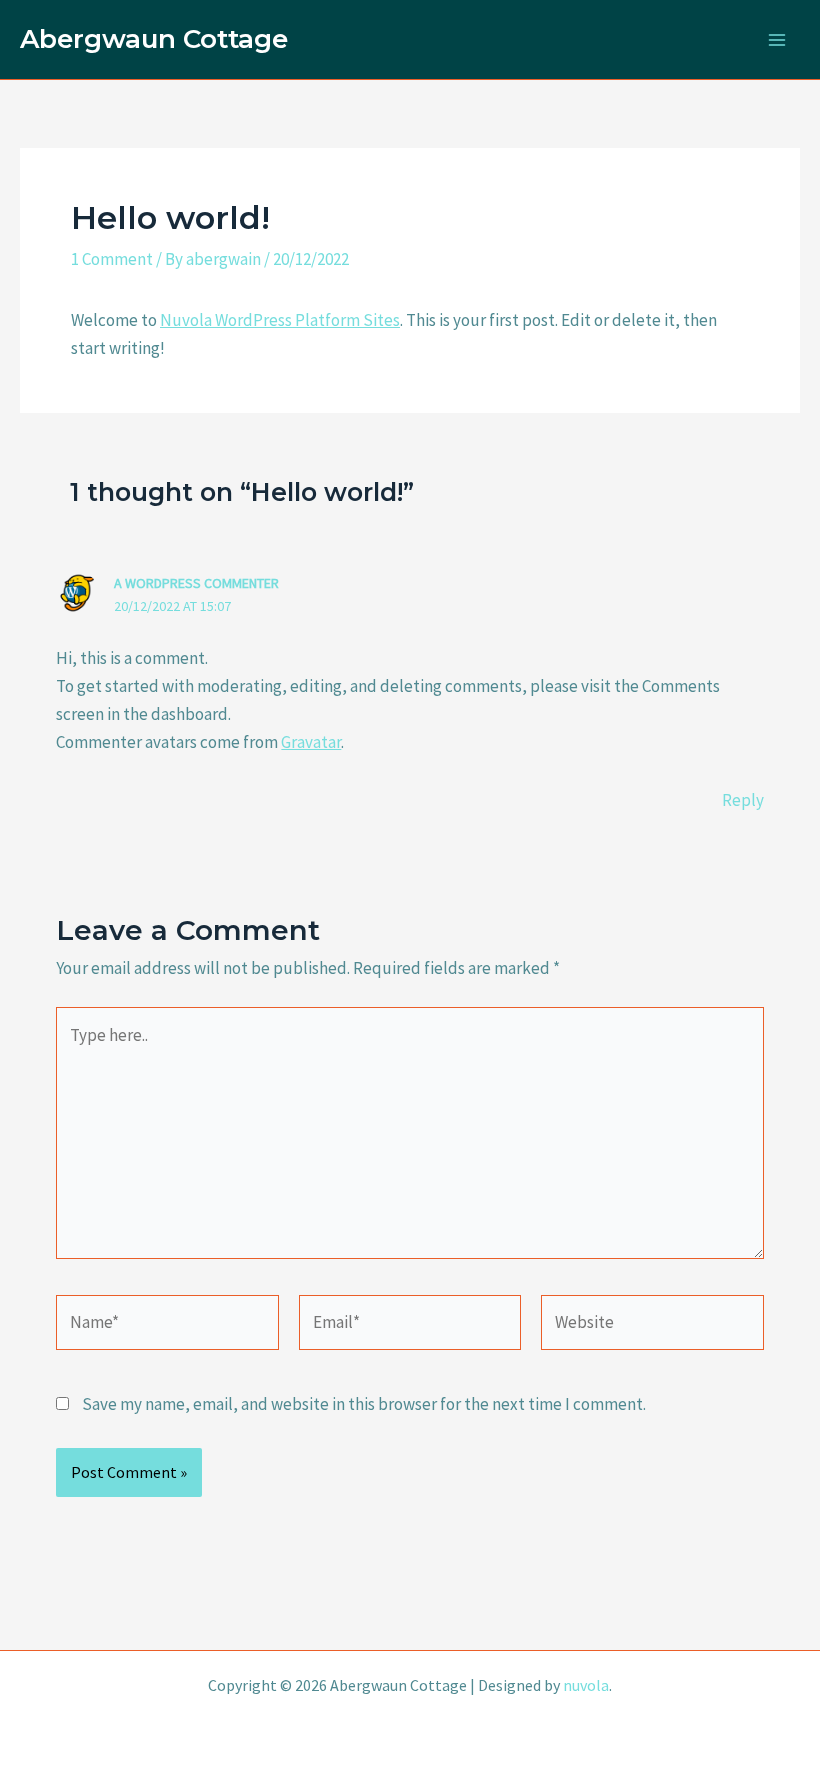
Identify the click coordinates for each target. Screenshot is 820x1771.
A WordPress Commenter (196, 583)
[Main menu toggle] (778, 40)
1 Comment (112, 259)
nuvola (586, 1685)
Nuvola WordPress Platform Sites (280, 320)
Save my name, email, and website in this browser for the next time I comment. (364, 1404)
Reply (743, 800)
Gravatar (311, 742)
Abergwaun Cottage (154, 39)
